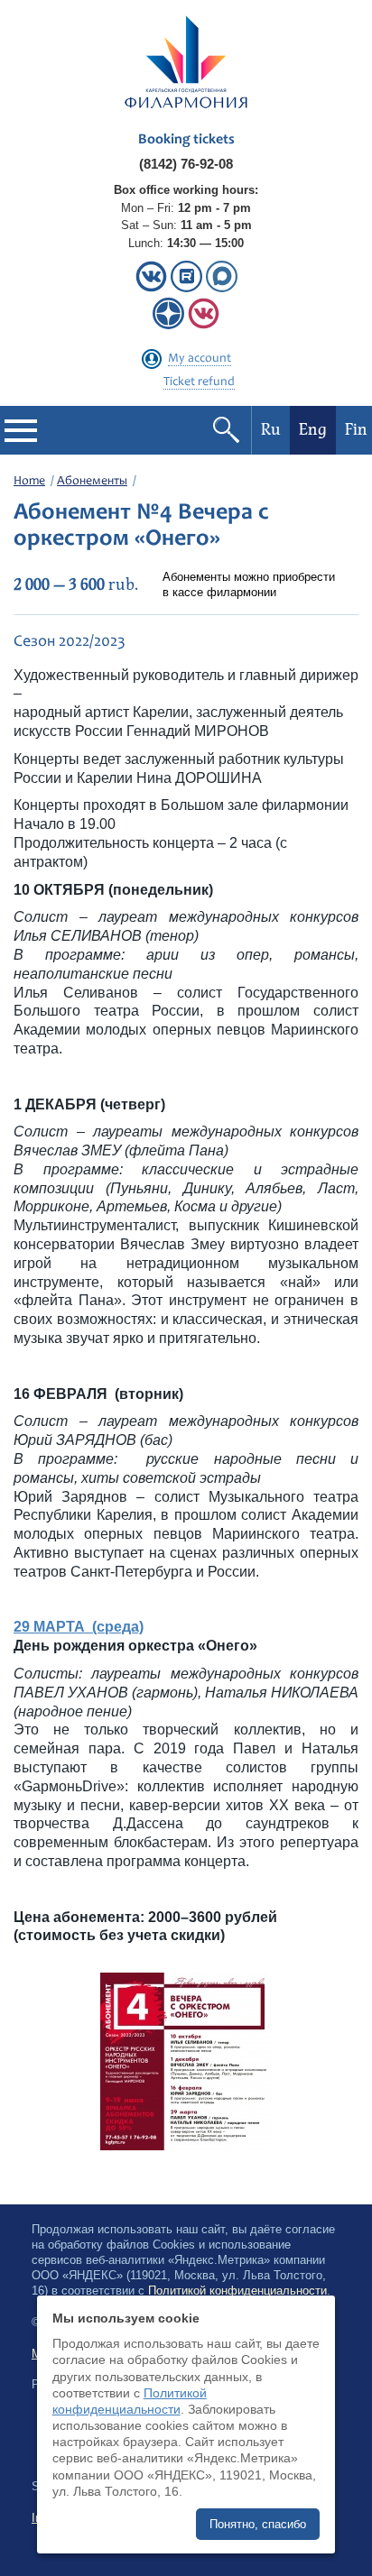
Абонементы (92, 482)
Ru (271, 430)
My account (200, 359)
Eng (313, 430)
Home (29, 482)
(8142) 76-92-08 (186, 164)
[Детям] (204, 325)
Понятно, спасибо (258, 2524)
